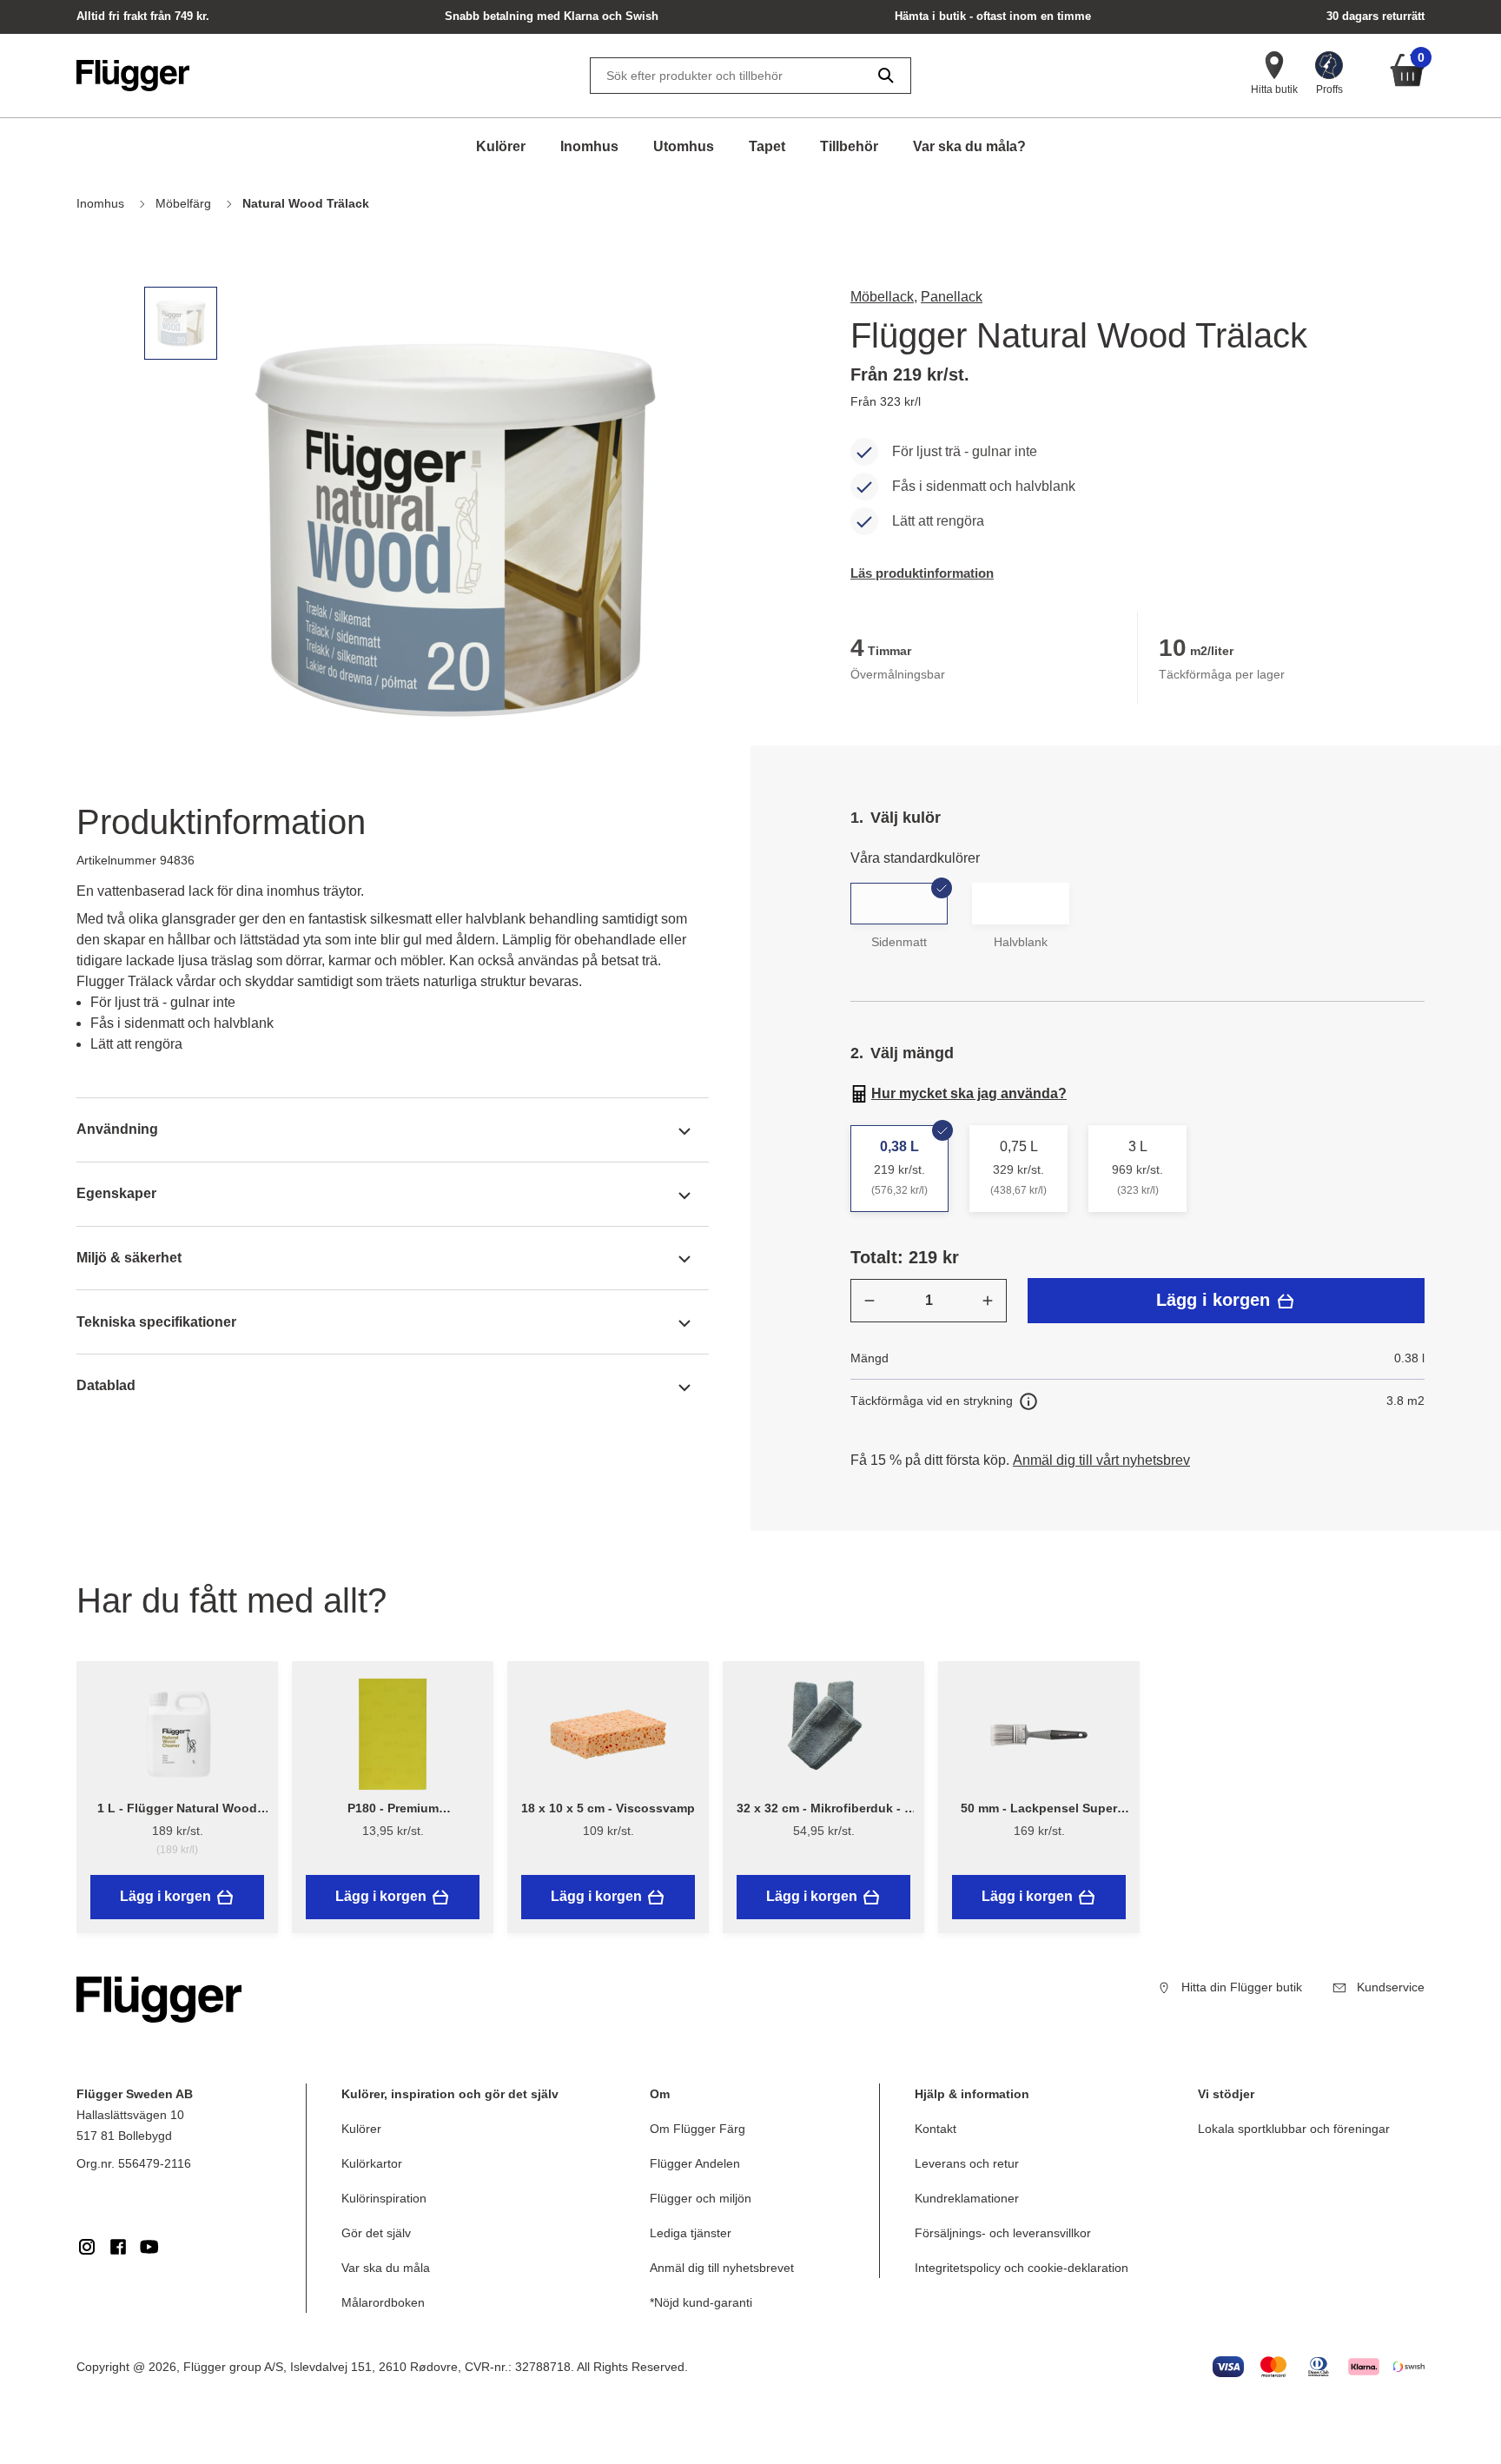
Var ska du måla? (969, 146)
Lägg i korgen (1216, 1300)
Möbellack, (884, 297)
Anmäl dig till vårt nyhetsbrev (1101, 1460)
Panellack (952, 297)
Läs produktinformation (922, 573)
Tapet (767, 146)
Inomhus (589, 146)
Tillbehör (849, 146)
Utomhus (684, 146)
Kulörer (501, 146)
